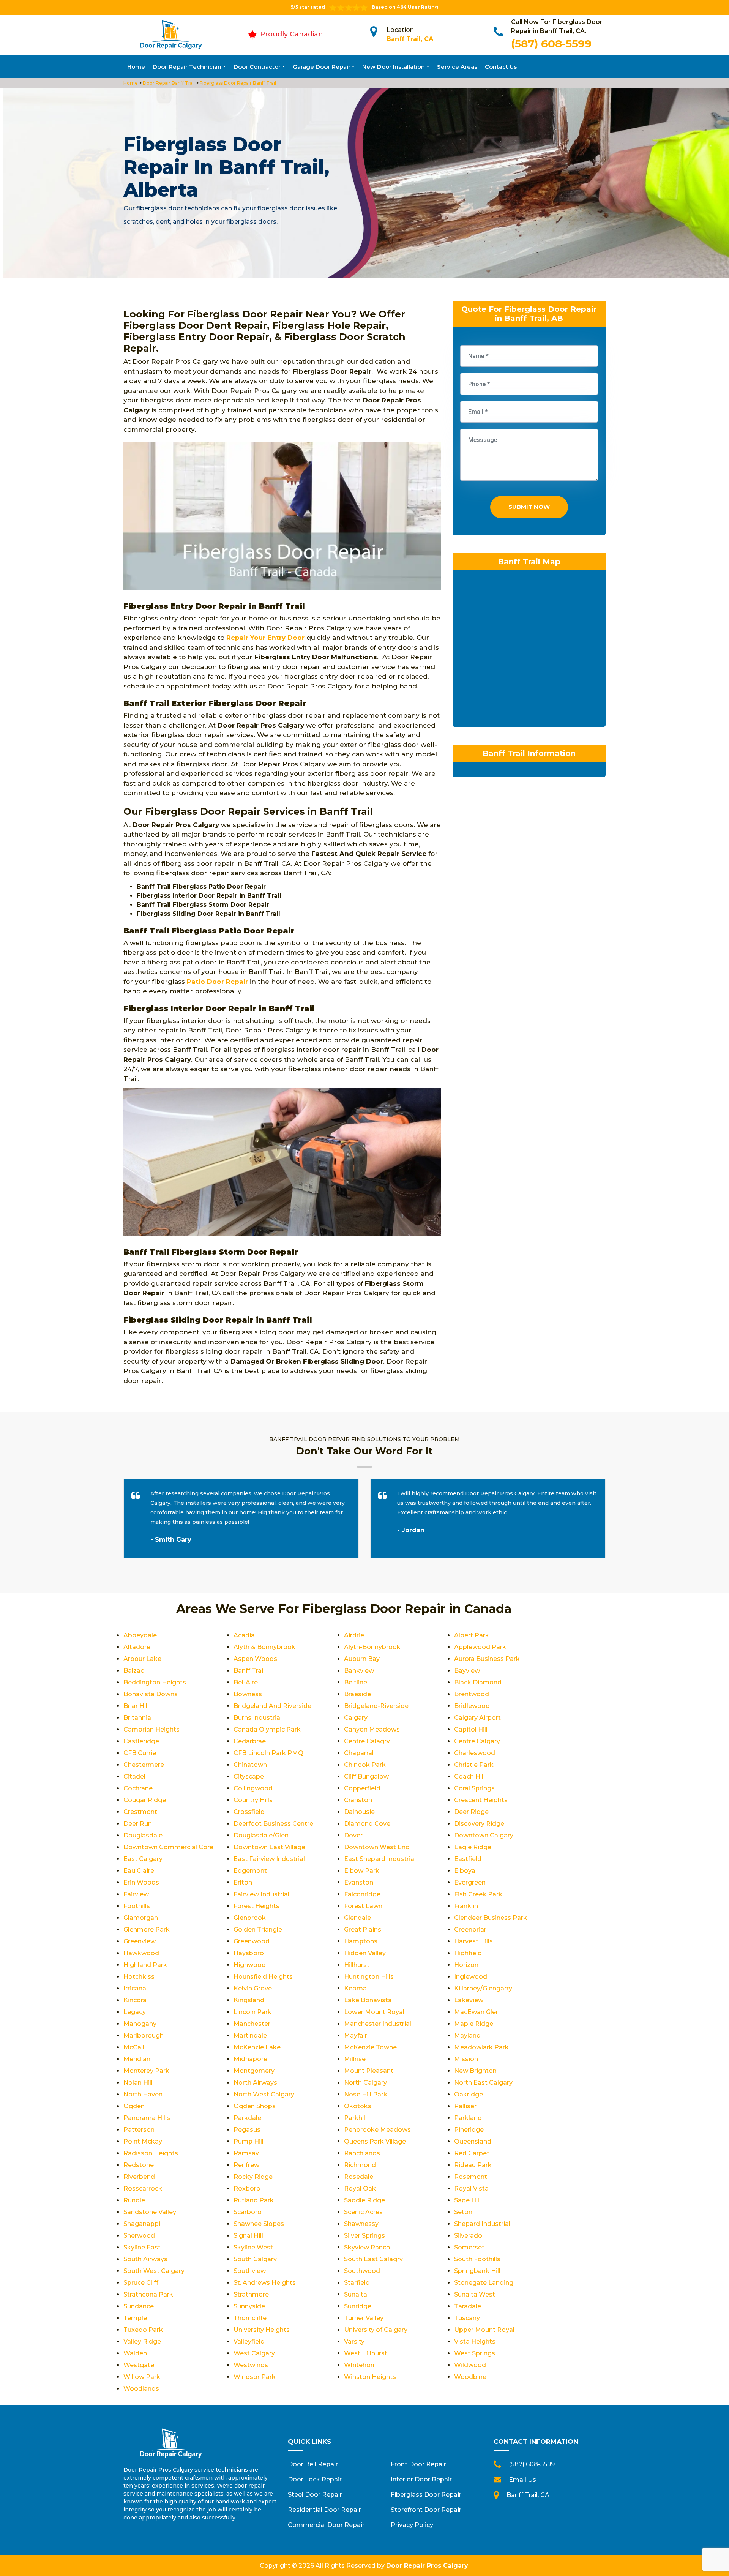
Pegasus (247, 2130)
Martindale (250, 2035)
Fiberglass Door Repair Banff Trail (237, 83)
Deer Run (138, 1824)
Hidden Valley (365, 1953)
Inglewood (471, 1977)
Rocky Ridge (253, 2177)
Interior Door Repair (421, 2479)
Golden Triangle (258, 1930)
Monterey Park (146, 2071)
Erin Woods (141, 1882)
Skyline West (253, 2247)
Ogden (134, 2106)
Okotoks (358, 2106)
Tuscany (467, 2318)
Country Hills (253, 1800)
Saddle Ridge (364, 2200)
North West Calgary (264, 2094)
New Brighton (475, 2071)
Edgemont (250, 1871)
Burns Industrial (258, 1718)
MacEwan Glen (477, 2012)
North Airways (255, 2083)
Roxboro (247, 2188)
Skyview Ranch (367, 2247)
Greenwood (252, 1941)
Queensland (473, 2141)
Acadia (244, 1635)
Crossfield (249, 1812)
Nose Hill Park (366, 2094)
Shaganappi (142, 2224)
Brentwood (472, 1694)
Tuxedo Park (143, 2330)
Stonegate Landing (484, 2283)
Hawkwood (141, 1953)
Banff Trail (249, 1671)
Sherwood (139, 2236)
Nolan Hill (138, 2083)
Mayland (467, 2035)
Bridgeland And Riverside (272, 1706)
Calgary (356, 1718)
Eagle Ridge (473, 1847)
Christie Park (474, 1765)
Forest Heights (256, 1906)
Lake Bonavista (368, 2000)
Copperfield (362, 1788)
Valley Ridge (142, 2342)
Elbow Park (362, 1871)
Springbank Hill (477, 2271)
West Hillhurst (366, 2353)
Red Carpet (472, 2153)
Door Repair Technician (187, 67)
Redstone (139, 2165)
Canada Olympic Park (267, 1729)
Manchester (252, 2024)
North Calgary (365, 2083)
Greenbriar (470, 1930)
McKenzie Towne (370, 2047)
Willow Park (142, 2377)
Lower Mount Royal (374, 2012)
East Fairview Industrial (269, 1859)
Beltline (356, 1682)
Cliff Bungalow (366, 1777)
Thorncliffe (250, 2318)
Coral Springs (474, 1788)
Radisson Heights (151, 2153)
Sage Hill (467, 2200)
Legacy (135, 2012)
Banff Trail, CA (410, 39)
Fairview (136, 1894)
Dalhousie (359, 1812)
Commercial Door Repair (326, 2525)
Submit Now (529, 507)
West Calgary (254, 2353)
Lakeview (469, 2000)
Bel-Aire (246, 1682)
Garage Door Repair (322, 67)
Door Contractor (257, 67)
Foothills (137, 1906)
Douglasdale (143, 1835)
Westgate (139, 2365)
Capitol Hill (471, 1729)
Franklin (466, 1906)
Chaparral (359, 1753)
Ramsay (246, 2153)
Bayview (467, 1671)
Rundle (134, 2200)
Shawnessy (361, 2224)
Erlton (243, 1882)
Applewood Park (480, 1647)
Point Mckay (143, 2141)
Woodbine (470, 2377)
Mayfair (356, 2035)
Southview (250, 2271)
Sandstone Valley (150, 2212)
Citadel (134, 1777)
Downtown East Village (269, 1847)
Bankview (359, 1671)
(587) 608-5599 (551, 44)
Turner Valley (364, 2318)
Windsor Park (255, 2377)
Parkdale (247, 2118)
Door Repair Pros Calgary (427, 2566)
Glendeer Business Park (491, 1918)
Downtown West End (377, 1847)
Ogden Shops (255, 2106)
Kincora (135, 2000)
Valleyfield (249, 2342)
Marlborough (144, 2035)
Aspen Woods (255, 1659)
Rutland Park (254, 2200)
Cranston (358, 1800)
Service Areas (457, 67)
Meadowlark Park (481, 2047)
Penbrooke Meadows (377, 2130)
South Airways (145, 2259)
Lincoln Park (252, 2012)
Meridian (137, 2059)
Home (136, 67)
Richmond (360, 2165)
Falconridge (362, 1894)
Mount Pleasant (369, 2071)
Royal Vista (471, 2188)
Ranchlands (362, 2153)
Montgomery (254, 2071)
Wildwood (470, 2365)
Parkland (468, 2118)
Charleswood (475, 1753)
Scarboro (248, 2212)
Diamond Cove (367, 1824)
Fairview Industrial (261, 1894)
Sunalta (356, 2294)
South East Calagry (373, 2259)
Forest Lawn (363, 1906)
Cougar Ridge (145, 1800)
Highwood (250, 1965)
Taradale (468, 2306)
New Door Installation (394, 67)
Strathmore (251, 2294)
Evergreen (470, 1882)
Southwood (362, 2271)
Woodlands (141, 2389)
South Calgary (255, 2259)
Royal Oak (360, 2188)
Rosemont (471, 2177)
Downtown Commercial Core (168, 1847)
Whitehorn (360, 2365)
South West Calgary (154, 2271)
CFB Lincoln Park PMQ (268, 1753)
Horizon (466, 1965)
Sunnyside (249, 2306)
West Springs (475, 2353)
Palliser (465, 2106)
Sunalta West (475, 2294)
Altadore (137, 1647)
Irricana (135, 1988)
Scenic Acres (363, 2212)
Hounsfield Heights (263, 1977)
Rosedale (359, 2177)
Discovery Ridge (479, 1824)
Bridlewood (472, 1706)
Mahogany (140, 2024)
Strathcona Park (148, 2294)
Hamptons (361, 1941)
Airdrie (354, 1635)
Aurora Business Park (487, 1659)
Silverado (468, 2236)
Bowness (248, 1694)
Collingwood (253, 1788)
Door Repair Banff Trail (168, 83)
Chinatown (250, 1765)
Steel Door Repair (315, 2495)
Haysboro (249, 1953)
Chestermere (144, 1765)
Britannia (137, 1718)
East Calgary (143, 1859)
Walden (135, 2353)
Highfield (468, 1953)
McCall (134, 2047)
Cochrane (138, 1788)
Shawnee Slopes (259, 2224)
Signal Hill (248, 2236)
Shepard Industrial (482, 2224)
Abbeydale (140, 1635)
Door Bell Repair (313, 2464)
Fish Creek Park (478, 1894)
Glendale (357, 1918)
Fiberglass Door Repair (426, 2495)
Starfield (357, 2283)
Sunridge (358, 2306)
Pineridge (469, 2130)
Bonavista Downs (151, 1694)
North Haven (143, 2094)
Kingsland (249, 2000)
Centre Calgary (477, 1741)
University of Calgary (376, 2330)
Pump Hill (249, 2141)
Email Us (522, 2480)
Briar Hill (136, 1706)
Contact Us (501, 67)
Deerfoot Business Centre (273, 1824)
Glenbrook (250, 1918)
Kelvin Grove (253, 1988)
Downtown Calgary (484, 1835)
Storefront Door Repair (426, 2510)
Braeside (357, 1694)
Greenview (140, 1941)
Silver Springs (364, 2236)
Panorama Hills (147, 2118)
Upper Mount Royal (484, 2330)
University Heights (262, 2330)
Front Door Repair (418, 2464)
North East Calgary (483, 2083)
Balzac (134, 1671)
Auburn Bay (362, 1659)
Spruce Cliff (141, 2283)
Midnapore (250, 2059)
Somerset (469, 2247)
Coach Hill (469, 1777)
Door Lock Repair (315, 2479)
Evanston (359, 1882)
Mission (466, 2059)
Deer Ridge (471, 1812)
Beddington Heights (155, 1682)
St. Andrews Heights (265, 2283)
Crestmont (140, 1812)
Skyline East (142, 2247)
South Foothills (477, 2259)
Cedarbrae (250, 1741)
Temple (135, 2318)
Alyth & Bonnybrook (264, 1647)
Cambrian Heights (151, 1729)
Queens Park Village (375, 2141)
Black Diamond (478, 1682)
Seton (463, 2212)
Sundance (139, 2306)
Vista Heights (475, 2342)
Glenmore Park (147, 1930)
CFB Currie (140, 1753)
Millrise (355, 2059)
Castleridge (141, 1741)
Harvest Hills (473, 1941)
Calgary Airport (477, 1718)
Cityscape (249, 1777)
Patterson (139, 2130)
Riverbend (139, 2177)
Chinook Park (365, 1765)
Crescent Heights (481, 1800)
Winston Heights (370, 2377)
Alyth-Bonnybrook (372, 1647)
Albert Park (472, 1635)
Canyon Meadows (372, 1729)
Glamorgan (141, 1918)
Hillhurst (357, 1965)
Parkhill (355, 2118)
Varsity (354, 2342)
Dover (353, 1835)
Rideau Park (473, 2165)
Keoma (355, 1988)
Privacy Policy (412, 2525)
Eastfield (468, 1859)
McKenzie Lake (257, 2047)
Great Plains (363, 1930)
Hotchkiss (139, 1977)
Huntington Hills (369, 1977)
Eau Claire (139, 1871)
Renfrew (246, 2165)
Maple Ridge (474, 2024)
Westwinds (251, 2365)
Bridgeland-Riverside (376, 1706)
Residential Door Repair (324, 2510)
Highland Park (145, 1965)
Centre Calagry (367, 1741)
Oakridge (469, 2094)
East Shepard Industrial (380, 1859)
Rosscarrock (143, 2188)
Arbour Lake (142, 1659)
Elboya (465, 1871)
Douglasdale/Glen (261, 1835)
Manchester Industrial (378, 2024)
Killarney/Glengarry (483, 1988)
